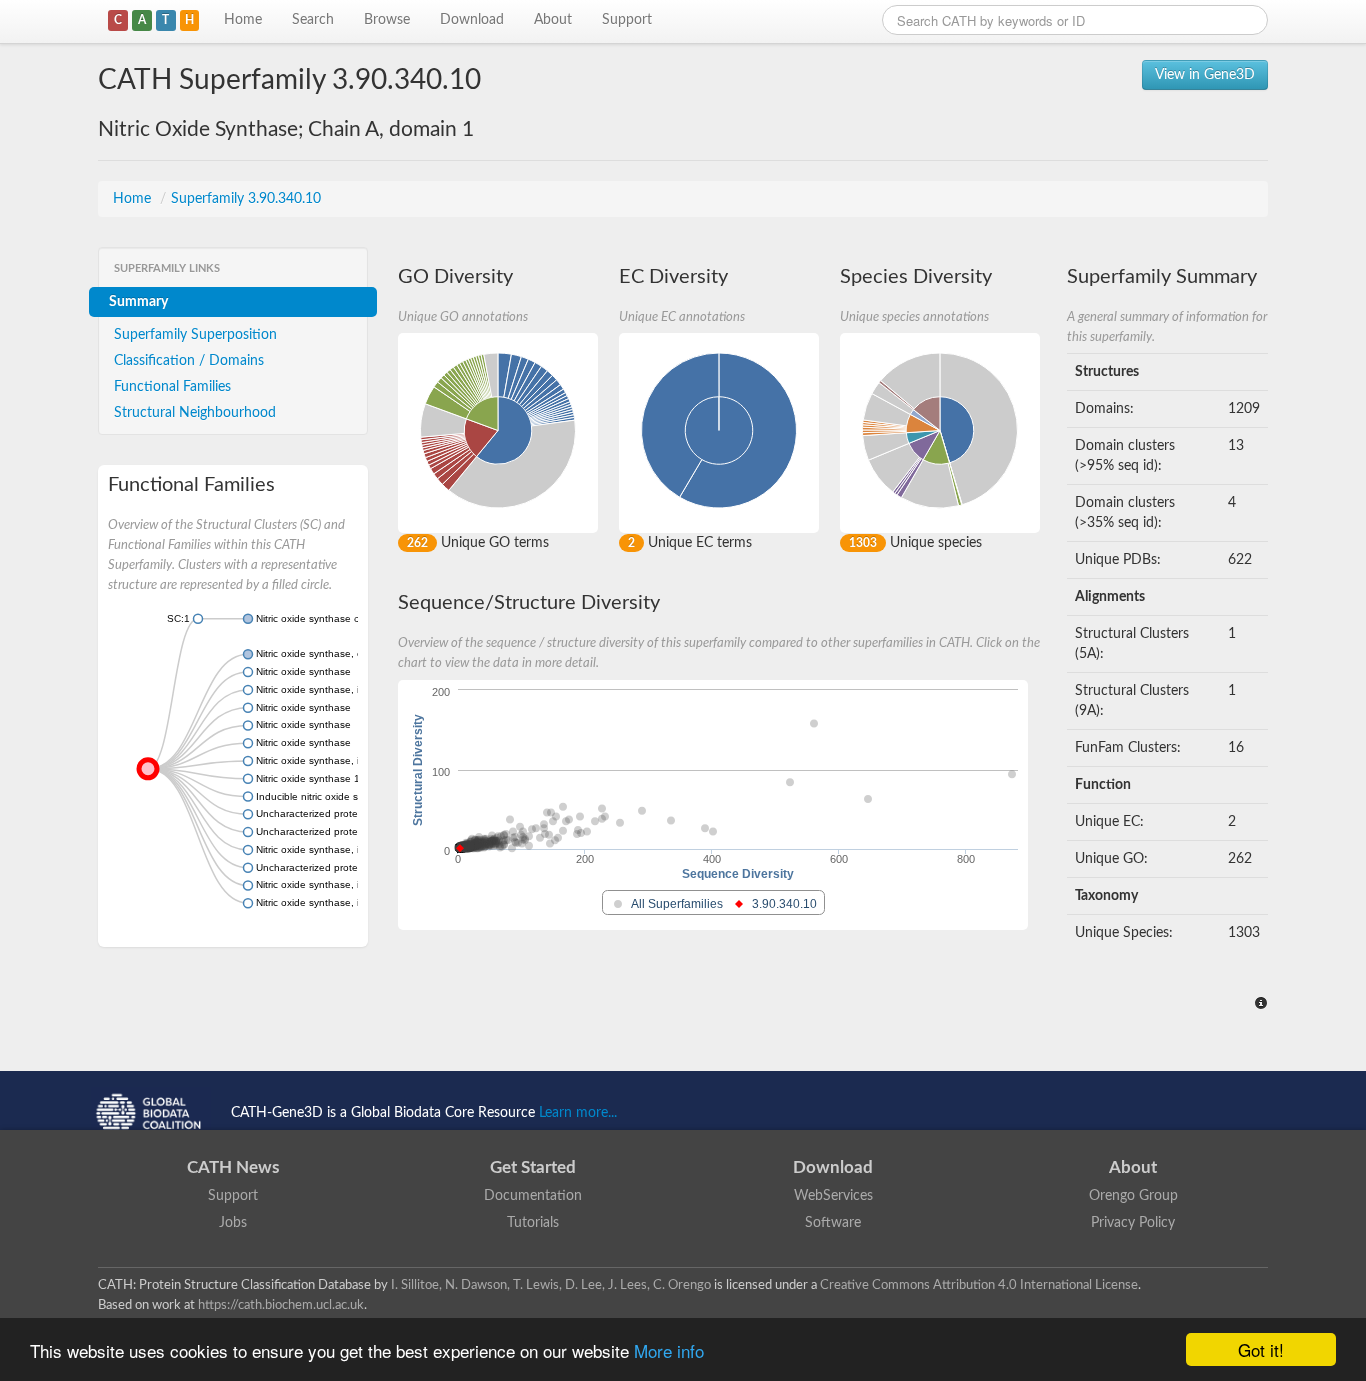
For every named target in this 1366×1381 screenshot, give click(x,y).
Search (313, 20)
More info (669, 1350)
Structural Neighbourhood (195, 413)
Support (627, 20)
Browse (387, 20)
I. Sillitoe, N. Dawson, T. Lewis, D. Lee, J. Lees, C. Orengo (551, 1285)
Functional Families (172, 387)
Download (472, 20)
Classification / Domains (189, 361)
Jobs (233, 1223)
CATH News (233, 1167)
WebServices (833, 1196)
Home (243, 20)
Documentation (533, 1196)
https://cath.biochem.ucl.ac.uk (281, 1305)
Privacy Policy (1133, 1223)
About (553, 20)
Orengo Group (1133, 1196)
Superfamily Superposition (195, 335)
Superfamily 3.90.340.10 (246, 199)
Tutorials (533, 1223)
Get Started (533, 1167)
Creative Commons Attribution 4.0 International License (979, 1285)
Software (833, 1223)
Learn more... (578, 1113)
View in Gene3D (1205, 75)
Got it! (1261, 1349)
